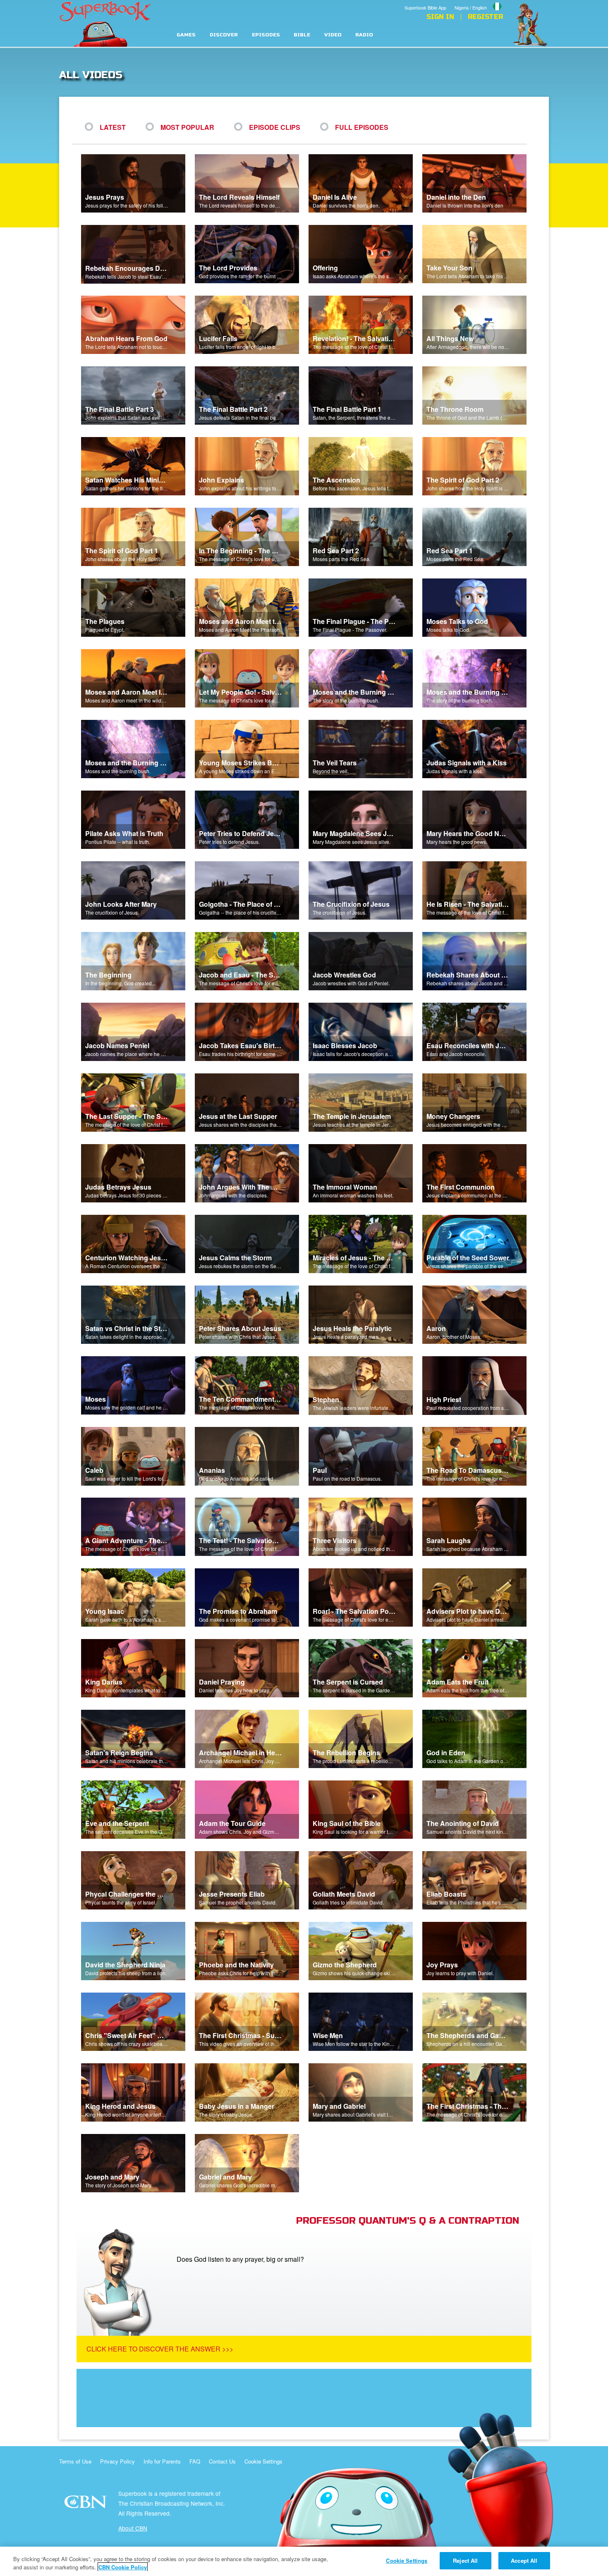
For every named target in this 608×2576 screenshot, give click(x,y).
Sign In (440, 17)
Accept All (524, 2560)
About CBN (133, 2528)
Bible (302, 35)
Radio (364, 35)
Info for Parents (162, 2461)
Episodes (266, 35)
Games (186, 35)
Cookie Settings (263, 2461)
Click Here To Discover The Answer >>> (160, 2349)
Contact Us (222, 2461)
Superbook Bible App (425, 7)
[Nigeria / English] (479, 1)
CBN (87, 2504)
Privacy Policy (117, 2461)
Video (333, 35)
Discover (224, 35)
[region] (304, 2561)
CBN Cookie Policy (123, 2567)
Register (485, 17)
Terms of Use (75, 2461)
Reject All (465, 2560)
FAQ (195, 2461)
